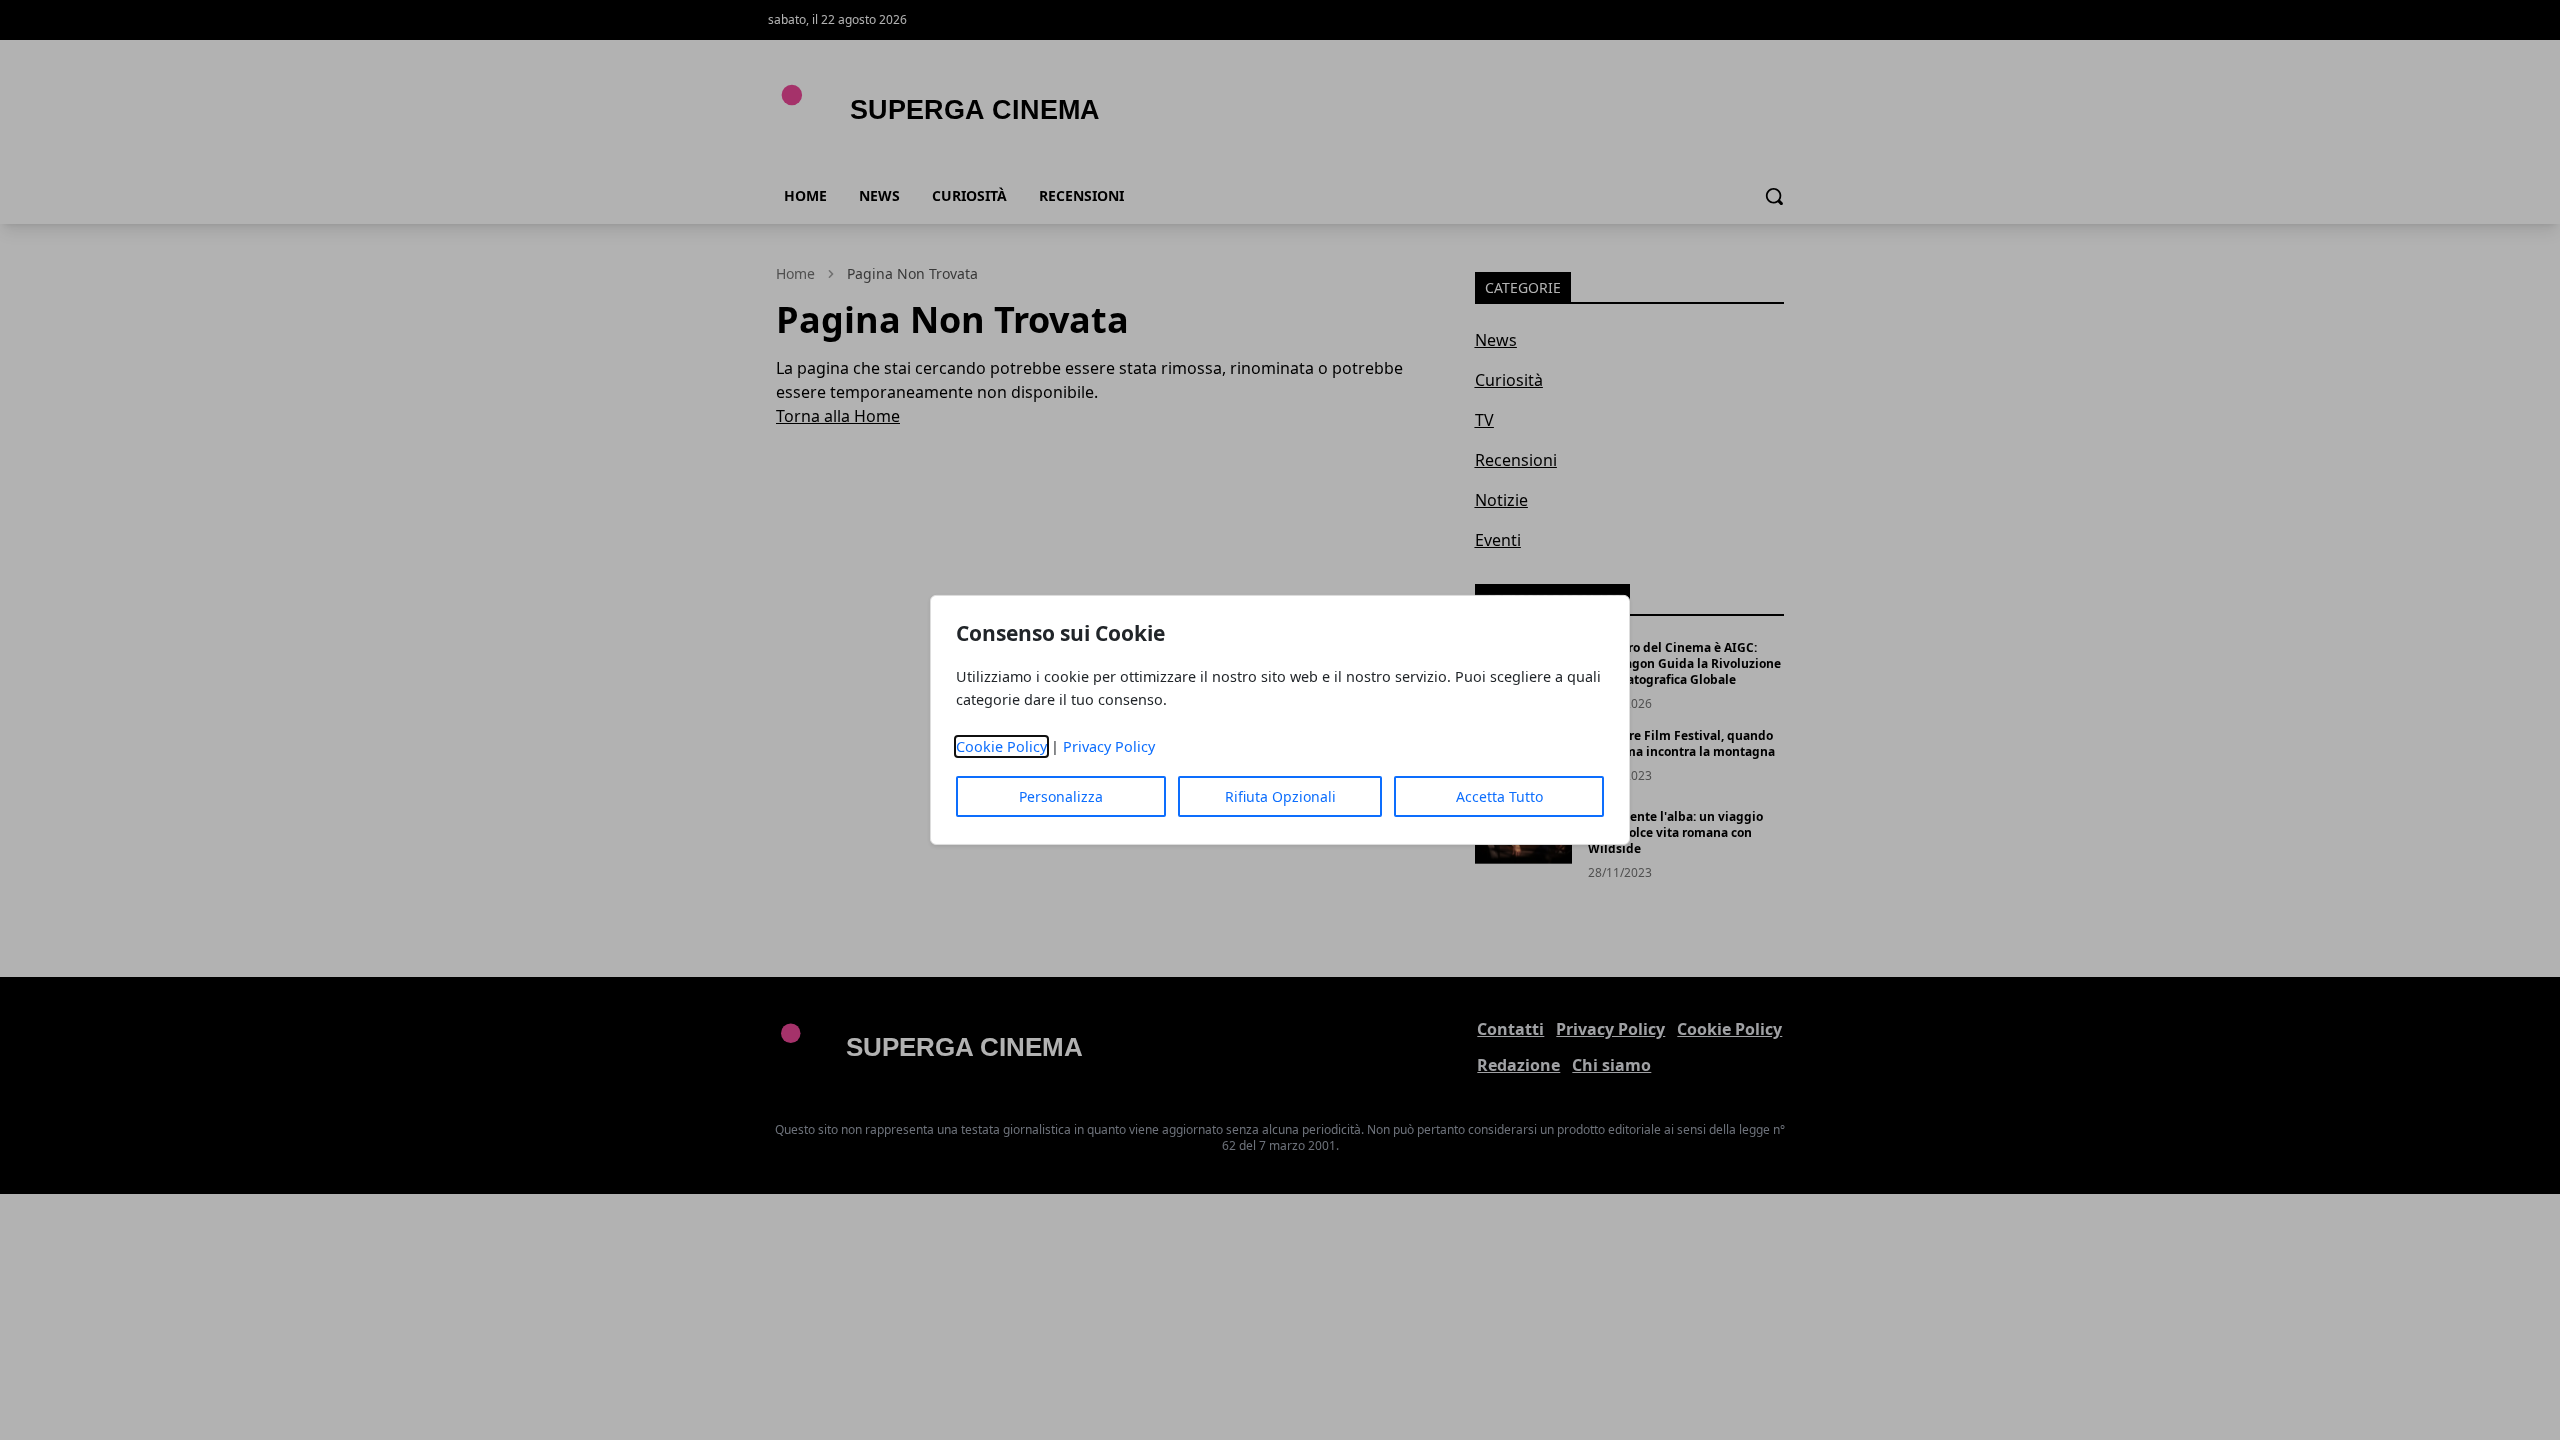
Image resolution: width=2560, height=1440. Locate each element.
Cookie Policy (1001, 746)
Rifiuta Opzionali (1280, 796)
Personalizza (1061, 796)
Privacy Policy (1109, 746)
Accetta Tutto (1499, 796)
